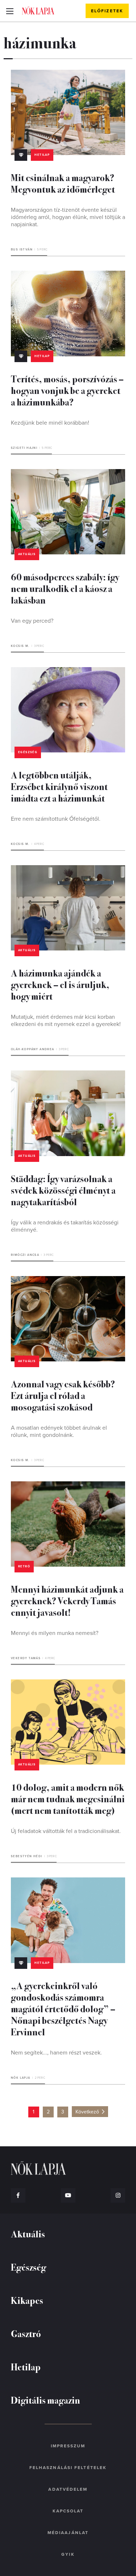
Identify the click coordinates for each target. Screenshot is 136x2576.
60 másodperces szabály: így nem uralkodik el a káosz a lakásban (65, 588)
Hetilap (42, 155)
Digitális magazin (46, 2400)
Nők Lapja (38, 10)
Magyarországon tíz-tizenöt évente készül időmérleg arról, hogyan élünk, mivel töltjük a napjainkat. (68, 217)
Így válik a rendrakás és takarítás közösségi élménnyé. (65, 1226)
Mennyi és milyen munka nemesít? (55, 1633)
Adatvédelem (68, 2489)
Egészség (28, 752)
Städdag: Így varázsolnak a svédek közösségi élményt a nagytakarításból (63, 1190)
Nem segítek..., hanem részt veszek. (56, 2053)
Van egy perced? (32, 621)
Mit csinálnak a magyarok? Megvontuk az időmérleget (63, 183)
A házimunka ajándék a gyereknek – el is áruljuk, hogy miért (60, 984)
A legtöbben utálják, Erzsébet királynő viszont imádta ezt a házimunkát (59, 786)
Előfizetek (107, 11)
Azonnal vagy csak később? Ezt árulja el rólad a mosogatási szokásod (63, 1395)
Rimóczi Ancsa (25, 1255)
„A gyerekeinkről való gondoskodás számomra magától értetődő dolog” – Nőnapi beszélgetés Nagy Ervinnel (63, 2008)
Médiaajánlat (68, 2533)
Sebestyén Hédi (27, 1856)
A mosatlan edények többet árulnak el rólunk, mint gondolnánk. (59, 1431)
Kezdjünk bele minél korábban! (50, 423)
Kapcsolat (68, 2511)
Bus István (22, 250)
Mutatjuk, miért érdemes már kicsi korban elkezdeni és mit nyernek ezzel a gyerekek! (66, 1021)
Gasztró (26, 2333)
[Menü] (10, 11)
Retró (24, 1566)
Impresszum (68, 2446)
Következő (87, 2112)
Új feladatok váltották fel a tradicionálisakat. (66, 1831)
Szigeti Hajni (24, 448)
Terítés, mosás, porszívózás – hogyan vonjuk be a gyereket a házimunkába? (67, 390)
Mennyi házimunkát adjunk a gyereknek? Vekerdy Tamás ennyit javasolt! (67, 1600)
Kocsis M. (20, 646)
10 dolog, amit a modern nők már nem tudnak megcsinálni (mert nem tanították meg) (68, 1798)
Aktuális (27, 554)
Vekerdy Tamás (26, 1658)
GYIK (68, 2554)
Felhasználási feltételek (68, 2468)
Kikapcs (27, 2300)
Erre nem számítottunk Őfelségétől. (56, 819)
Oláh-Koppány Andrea (33, 1049)
